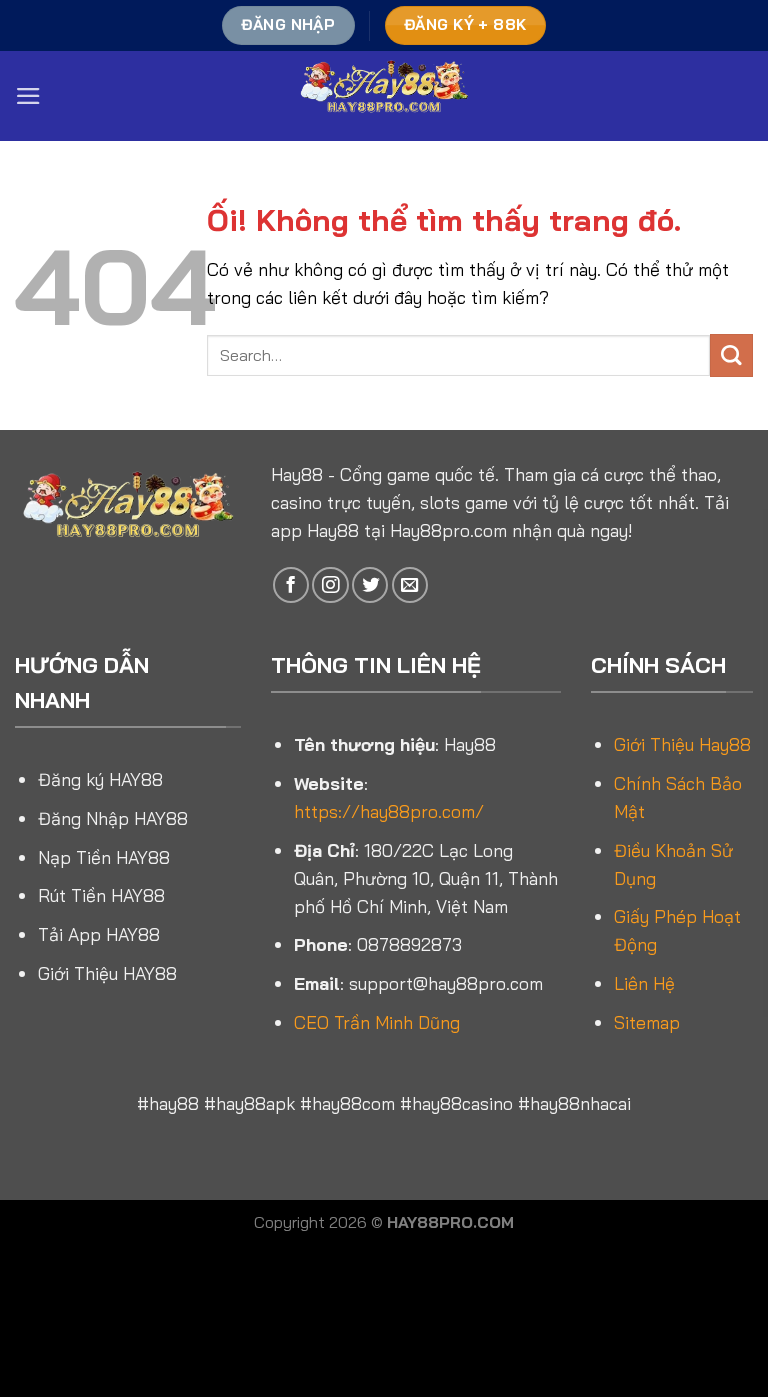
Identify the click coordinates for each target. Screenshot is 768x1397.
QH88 (570, 1346)
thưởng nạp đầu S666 (324, 1370)
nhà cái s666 (337, 1276)
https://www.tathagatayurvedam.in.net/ (519, 1370)
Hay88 (297, 474)
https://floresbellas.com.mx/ (363, 1300)
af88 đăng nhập (491, 1276)
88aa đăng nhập (201, 1323)
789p (687, 1346)
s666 (475, 1300)
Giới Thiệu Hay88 (682, 744)
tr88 (425, 1276)
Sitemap (647, 1022)
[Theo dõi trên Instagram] (330, 585)
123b (395, 1276)
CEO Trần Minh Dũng (377, 1022)
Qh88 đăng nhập (423, 1346)
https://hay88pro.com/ (389, 811)
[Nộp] (731, 355)
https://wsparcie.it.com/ (223, 1346)
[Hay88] (384, 96)
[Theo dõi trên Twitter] (370, 585)
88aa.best (335, 1346)
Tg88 (269, 1323)
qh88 (416, 1323)
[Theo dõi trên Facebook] (291, 585)
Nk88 (74, 1300)
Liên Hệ (644, 983)
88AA (126, 1346)
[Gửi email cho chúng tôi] (410, 585)
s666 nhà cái (212, 1370)
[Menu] (28, 96)
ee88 (276, 1276)
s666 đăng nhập (487, 1323)
